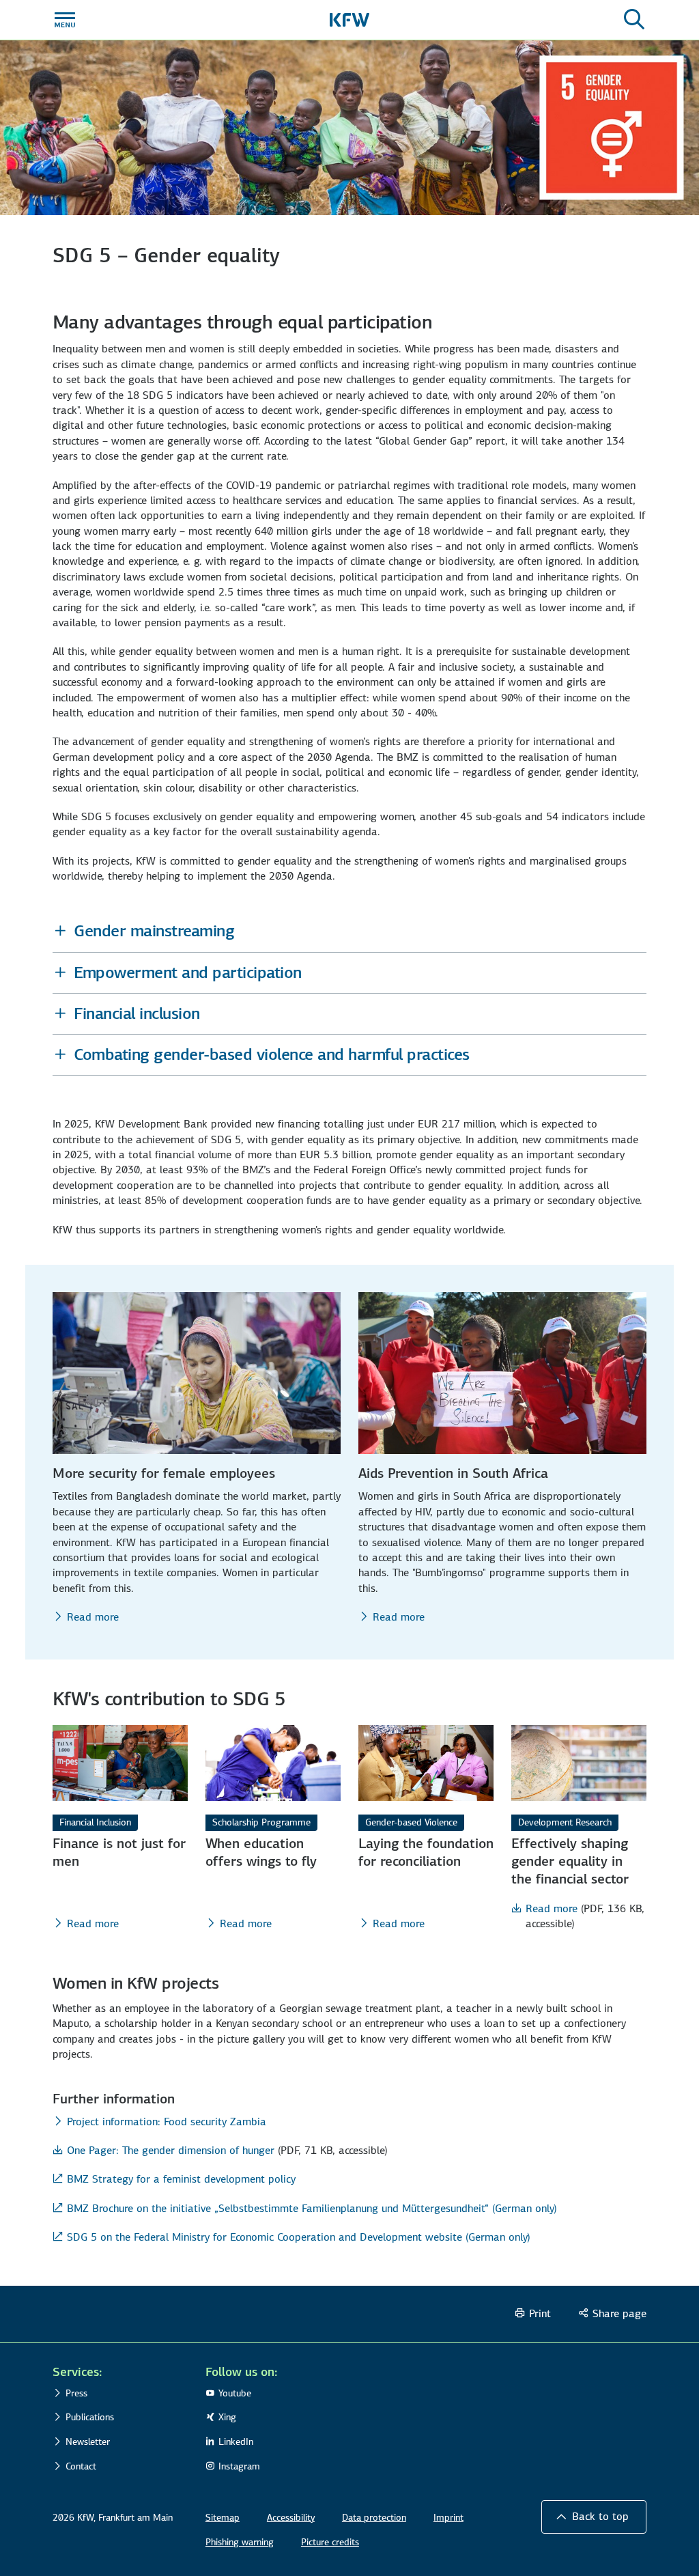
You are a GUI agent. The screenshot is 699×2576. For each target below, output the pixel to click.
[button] (349, 931)
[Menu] (65, 20)
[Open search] (634, 20)
